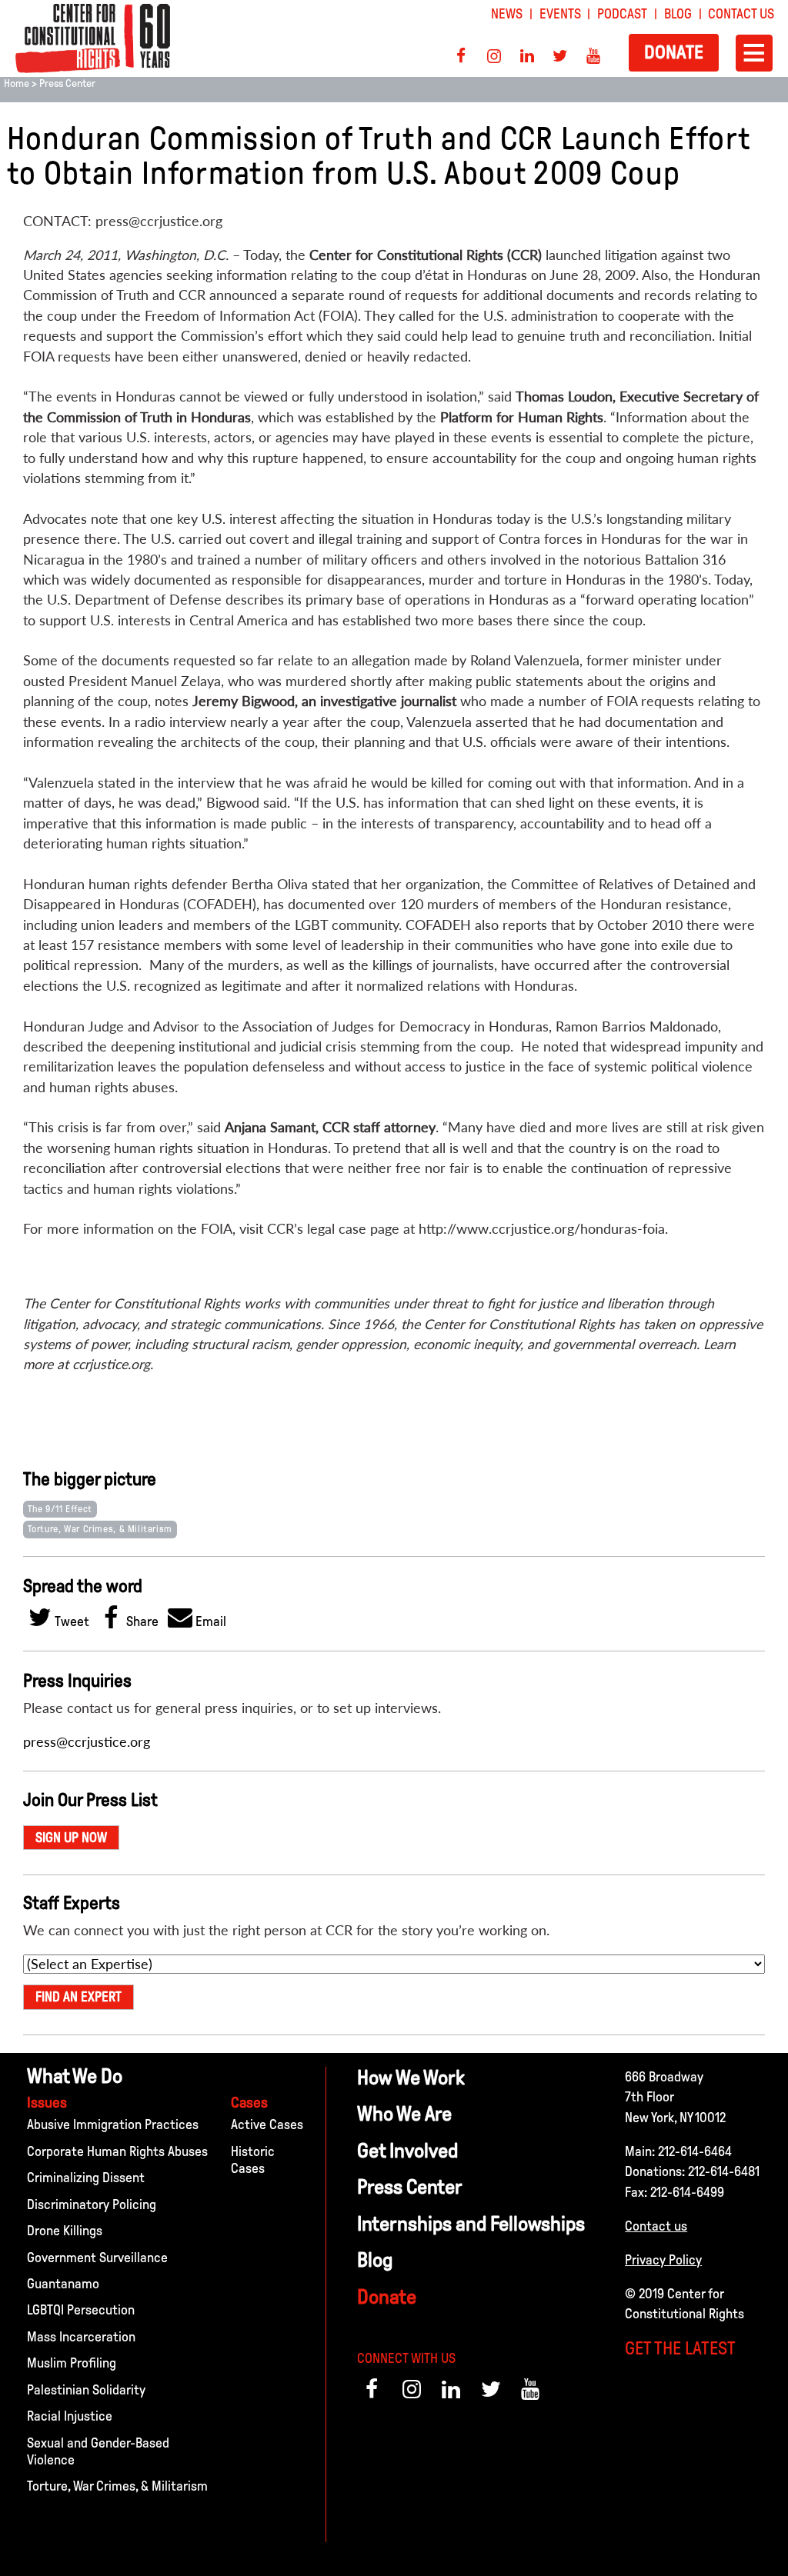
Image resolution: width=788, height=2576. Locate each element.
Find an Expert (78, 1997)
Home (17, 83)
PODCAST (622, 14)
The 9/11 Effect (60, 1509)
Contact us (656, 2226)
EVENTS (560, 14)
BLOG (678, 14)
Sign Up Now (71, 1838)
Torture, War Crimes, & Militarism (100, 1529)
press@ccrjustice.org (87, 1742)
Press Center (67, 83)
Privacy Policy (663, 2260)
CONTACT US (741, 14)
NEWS (507, 14)
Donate (674, 52)
